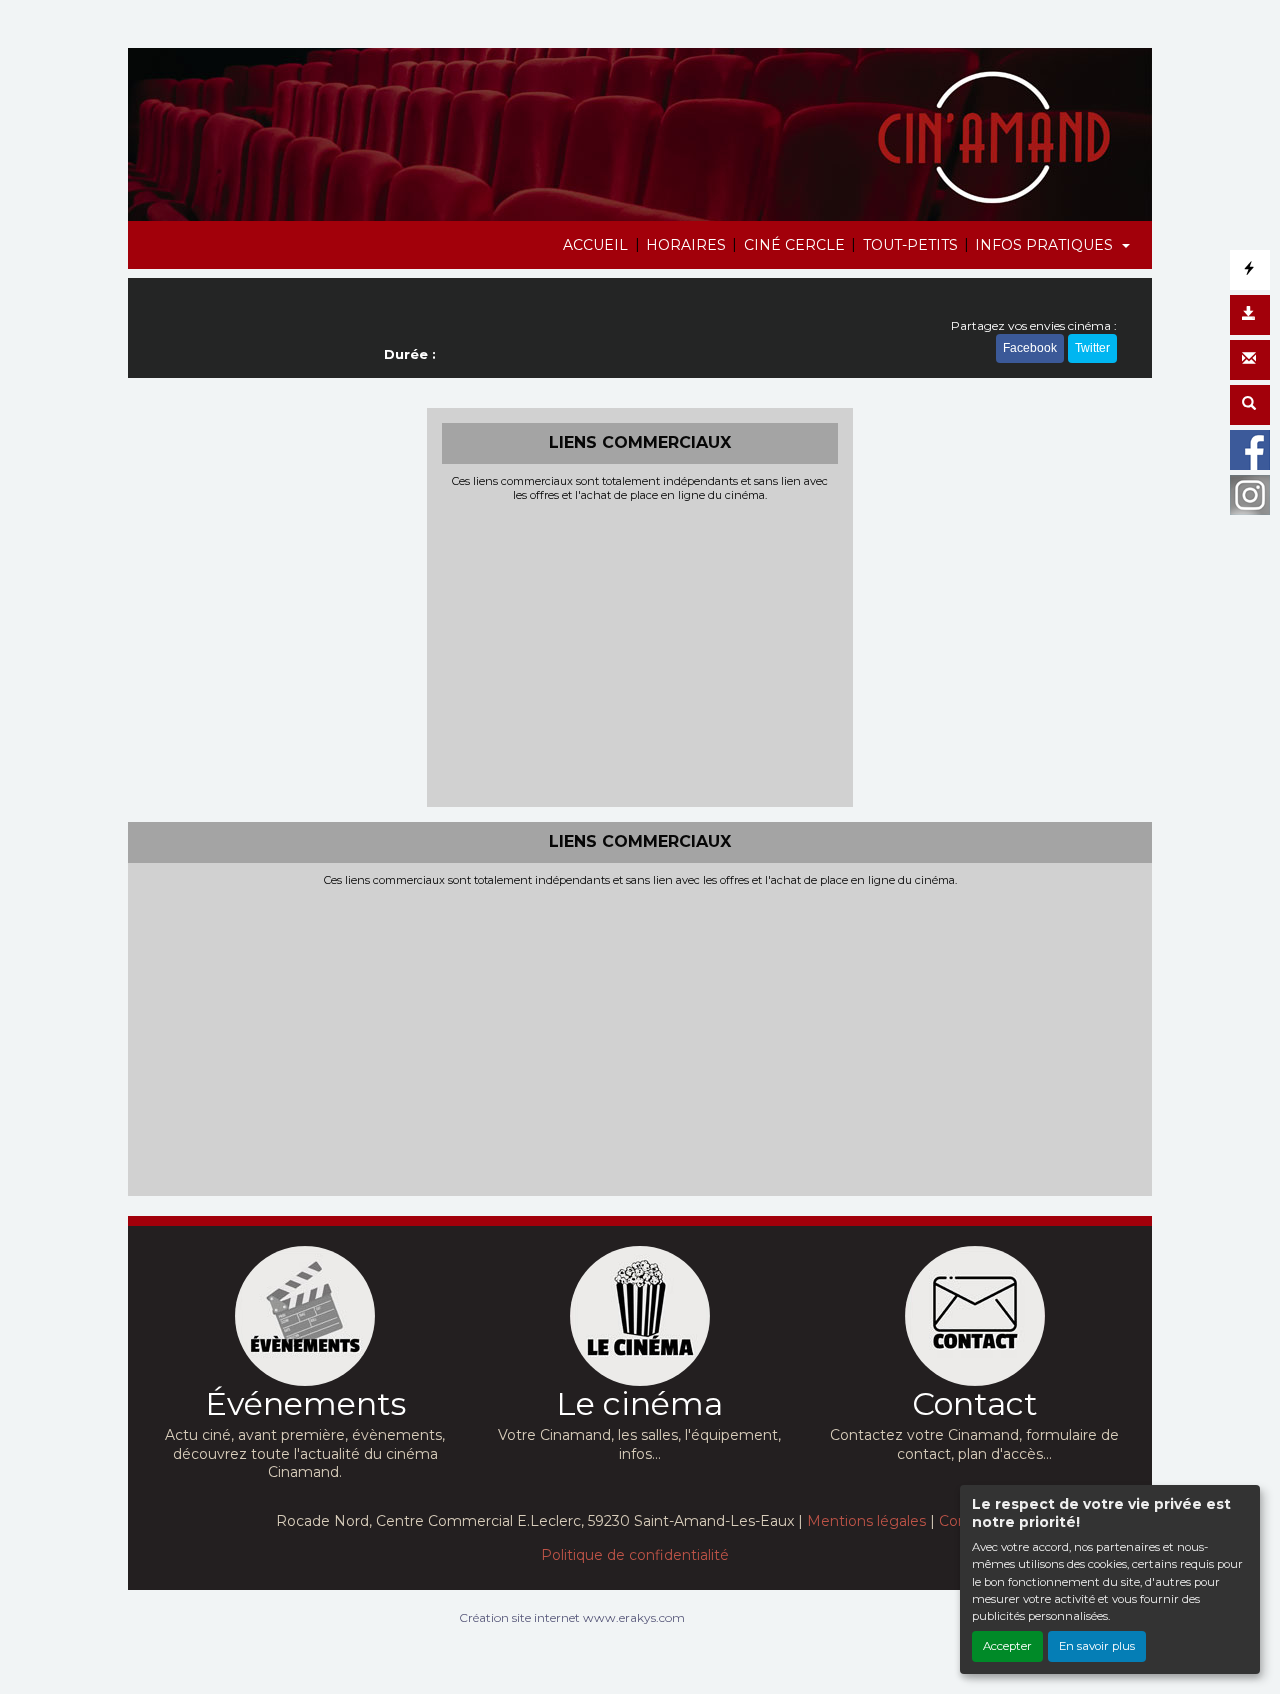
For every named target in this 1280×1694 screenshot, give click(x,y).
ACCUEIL (595, 245)
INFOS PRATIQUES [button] (1046, 245)
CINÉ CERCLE (794, 245)
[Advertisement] (640, 652)
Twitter (1092, 348)
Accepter (1007, 1646)
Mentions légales (866, 1521)
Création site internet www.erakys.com (572, 1617)
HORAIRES (686, 245)
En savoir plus (1097, 1646)
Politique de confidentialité (635, 1555)
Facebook (1030, 348)
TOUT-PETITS (910, 245)
